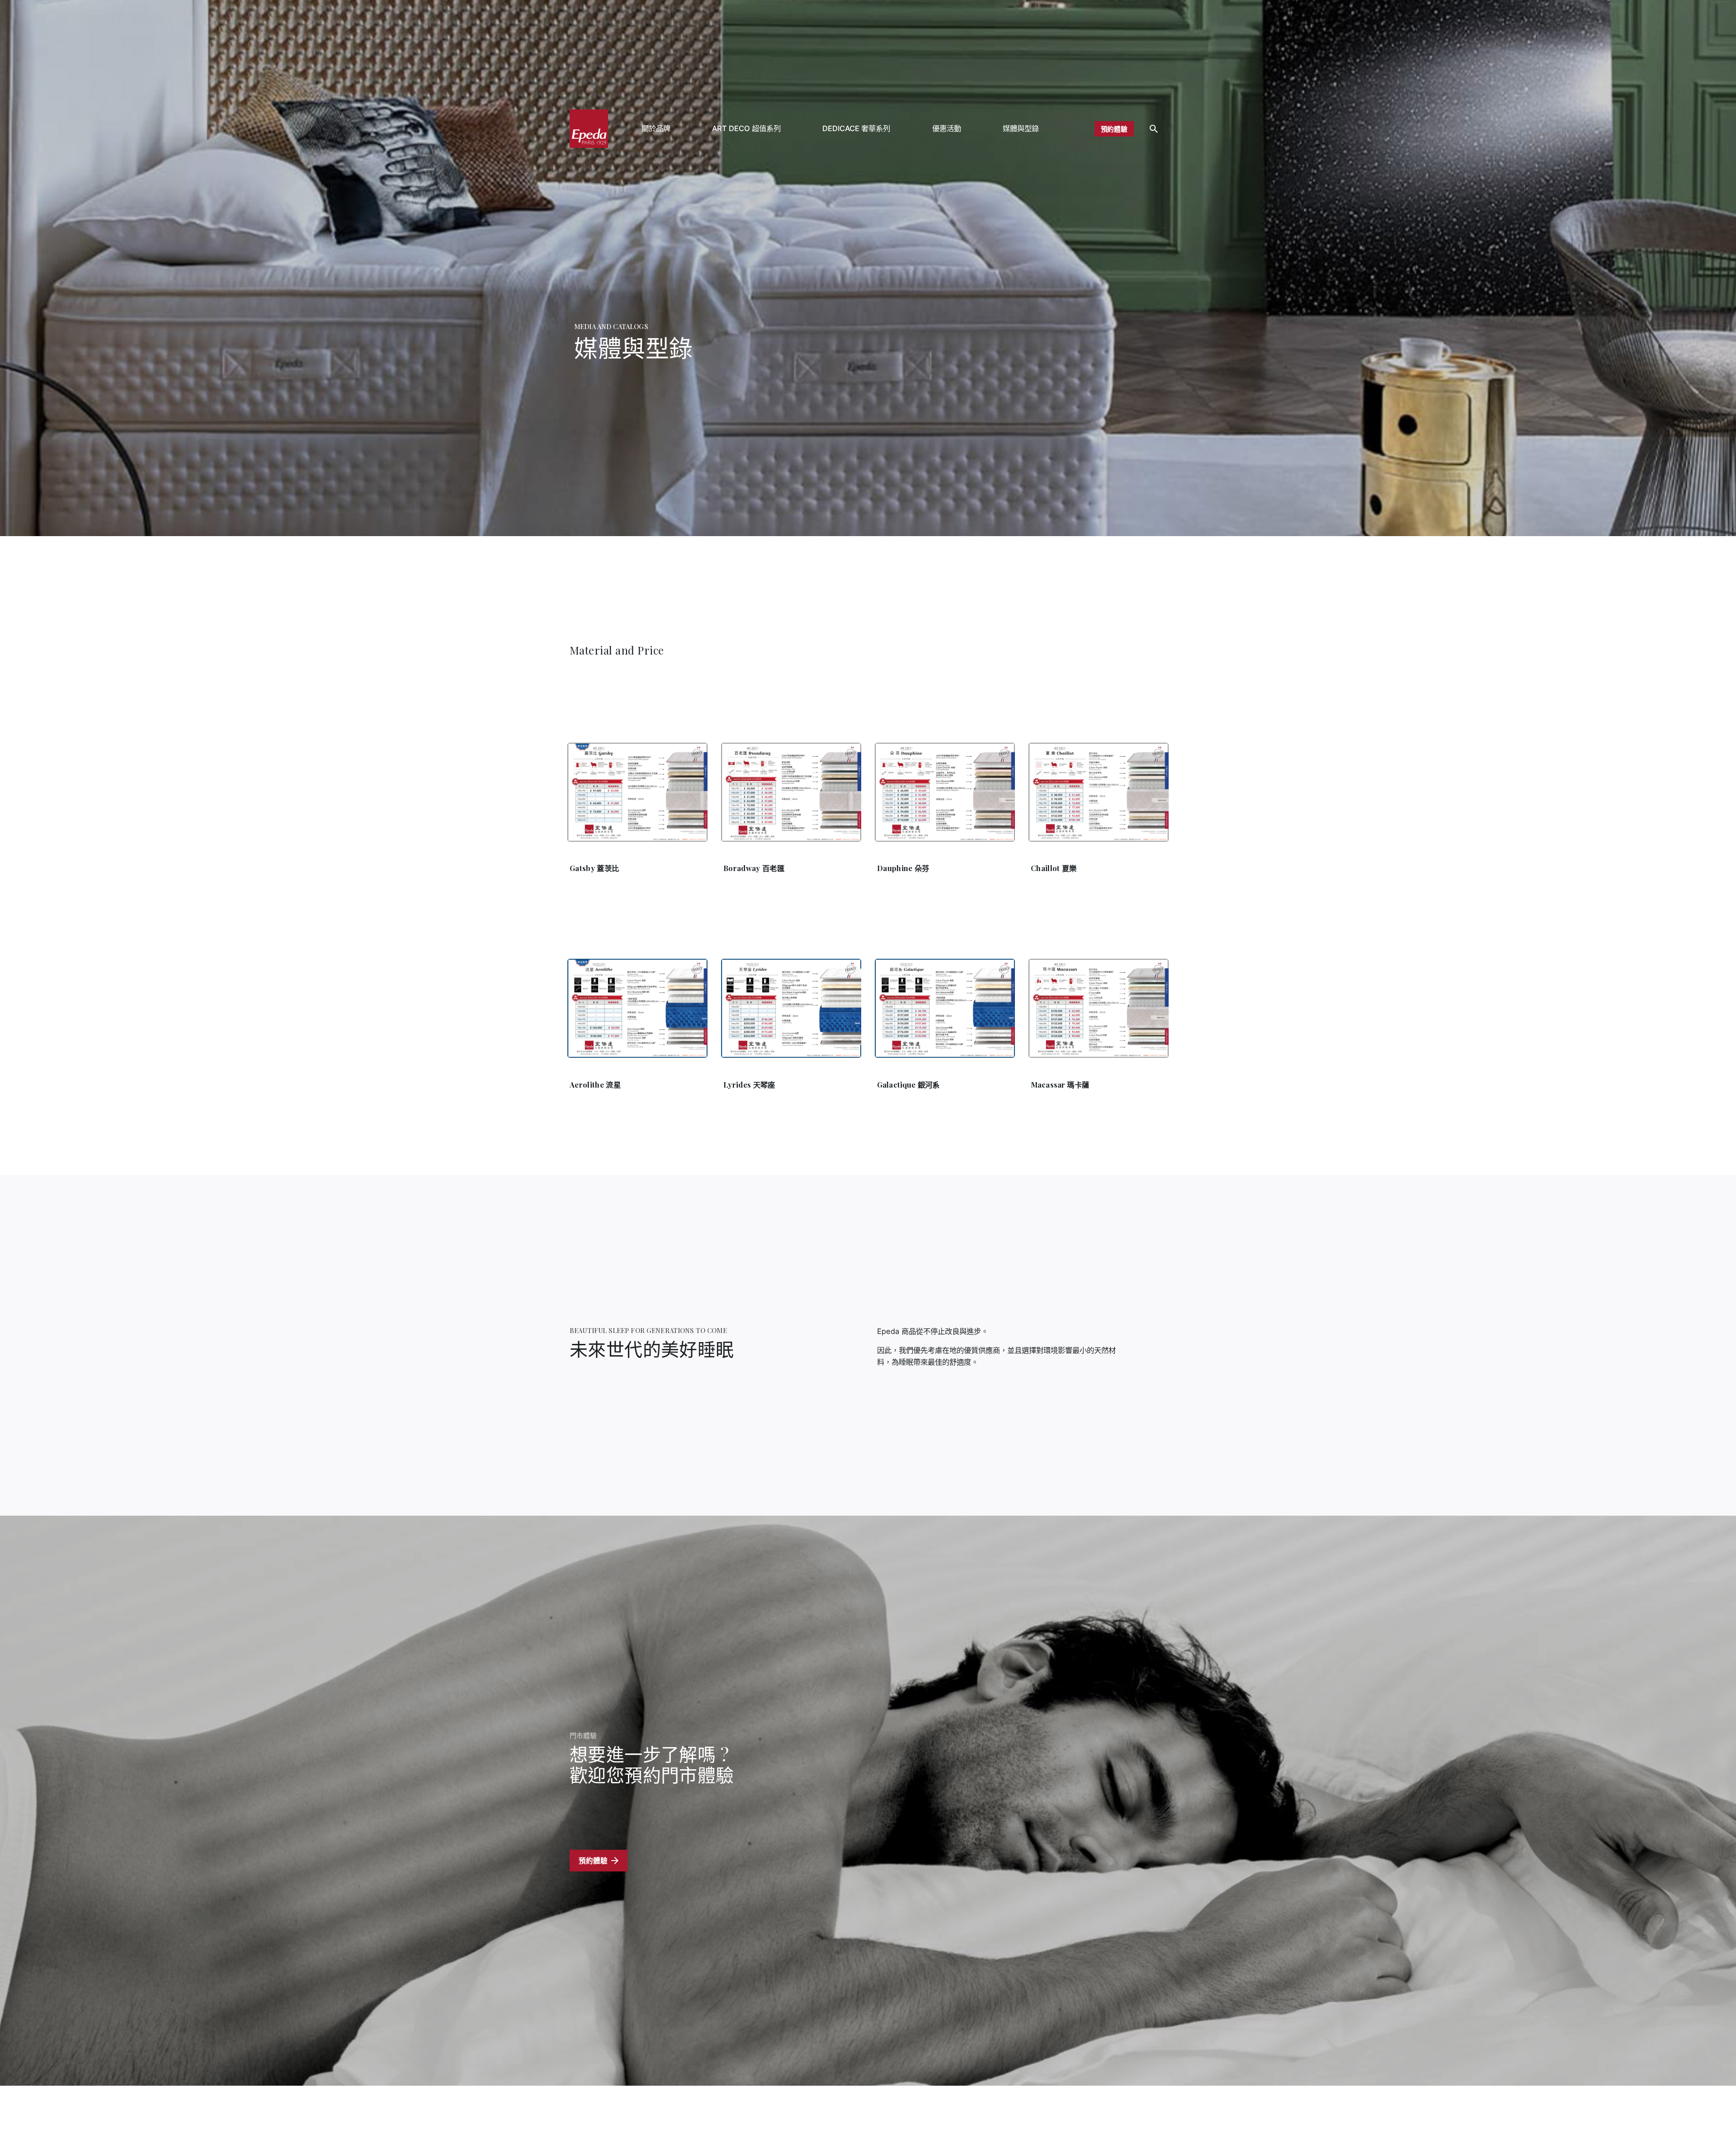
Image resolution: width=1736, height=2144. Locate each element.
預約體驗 (1114, 129)
